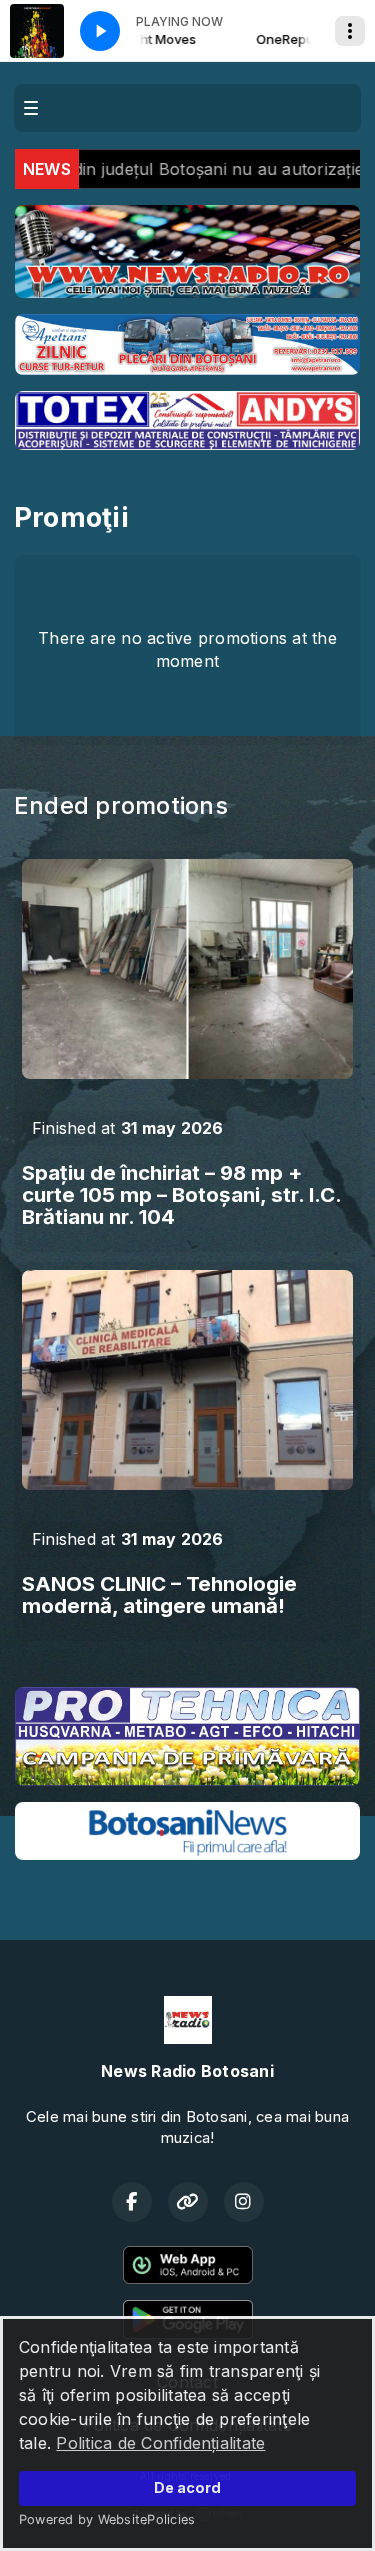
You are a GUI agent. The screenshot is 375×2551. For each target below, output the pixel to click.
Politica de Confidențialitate (160, 2443)
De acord (187, 2487)
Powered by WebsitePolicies (107, 2519)
